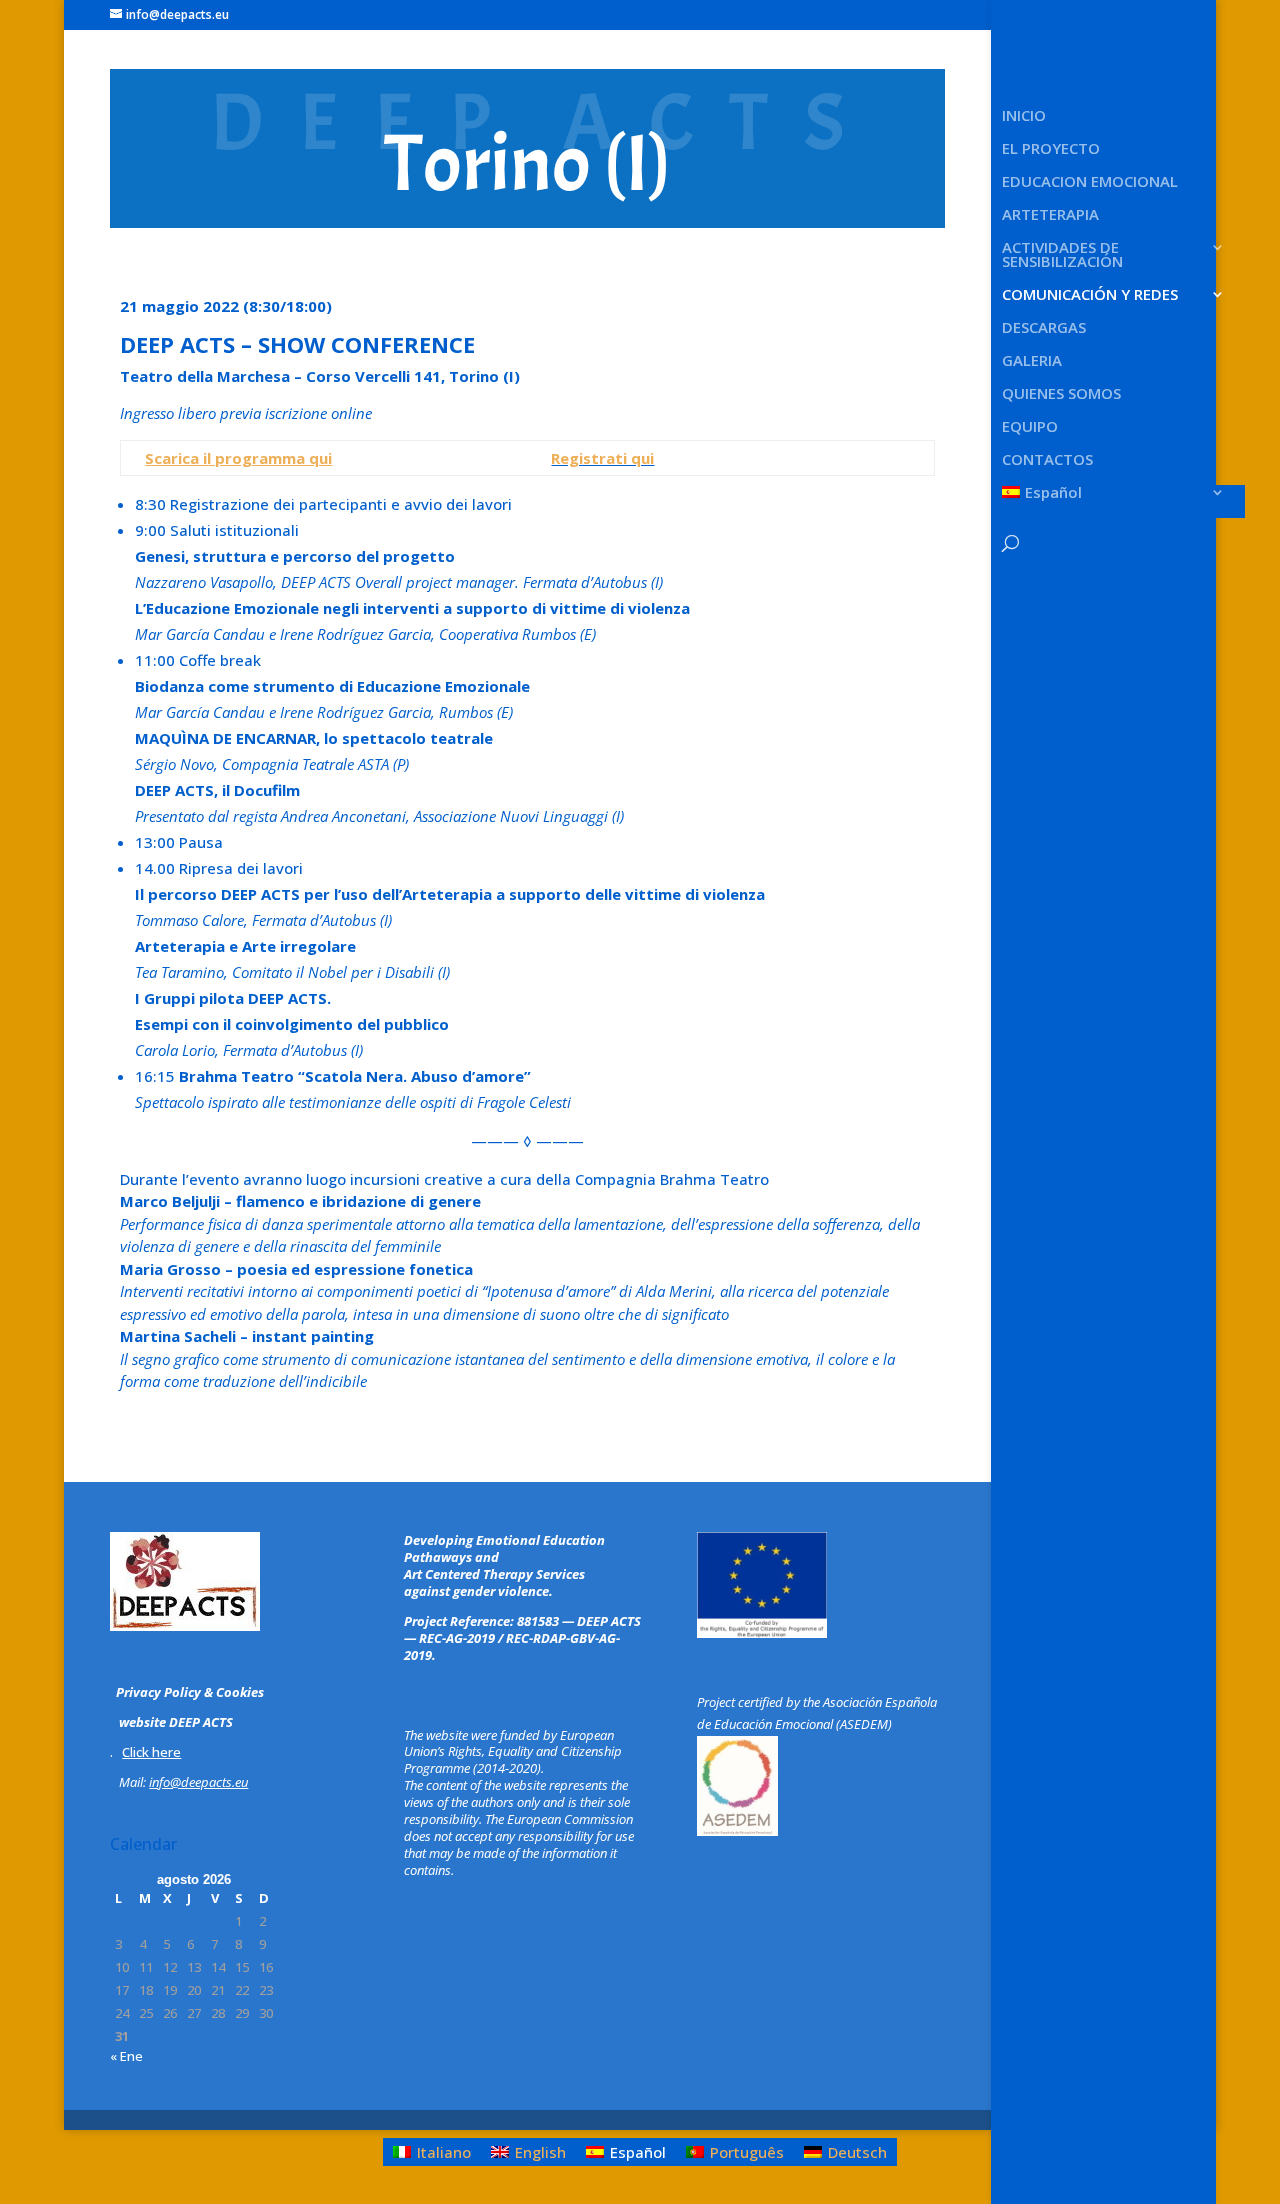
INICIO (1024, 116)
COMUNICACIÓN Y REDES (1090, 295)
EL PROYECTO (1051, 149)
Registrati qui (602, 458)
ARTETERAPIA (1050, 215)
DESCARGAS (1044, 328)
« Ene (126, 2056)
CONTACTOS (1047, 460)
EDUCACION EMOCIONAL (1090, 182)
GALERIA (1032, 361)
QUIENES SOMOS (1061, 394)
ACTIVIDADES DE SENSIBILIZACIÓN (1062, 255)
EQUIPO (1030, 427)
